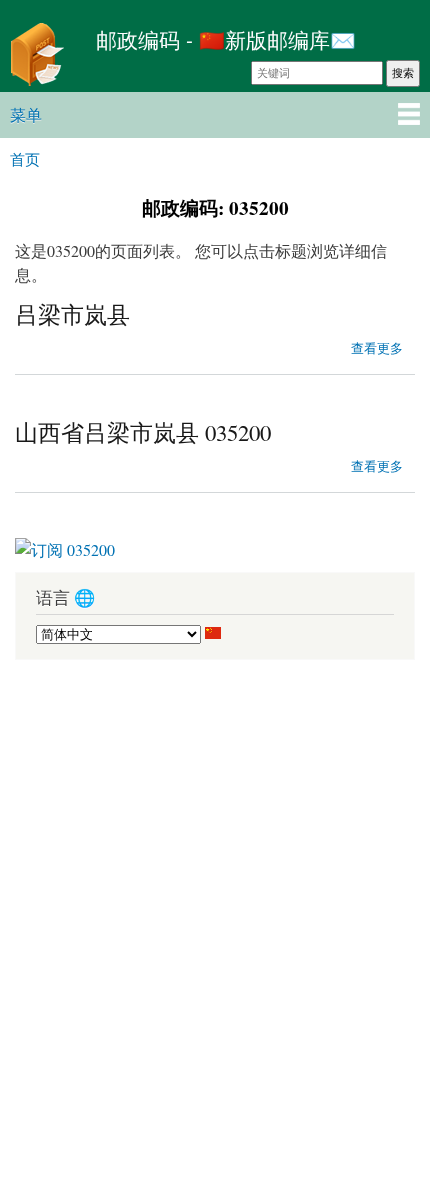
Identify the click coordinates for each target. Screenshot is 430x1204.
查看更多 (377, 346)
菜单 (26, 114)
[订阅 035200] (65, 542)
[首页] (43, 57)
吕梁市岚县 (72, 314)
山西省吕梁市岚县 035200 (143, 432)
